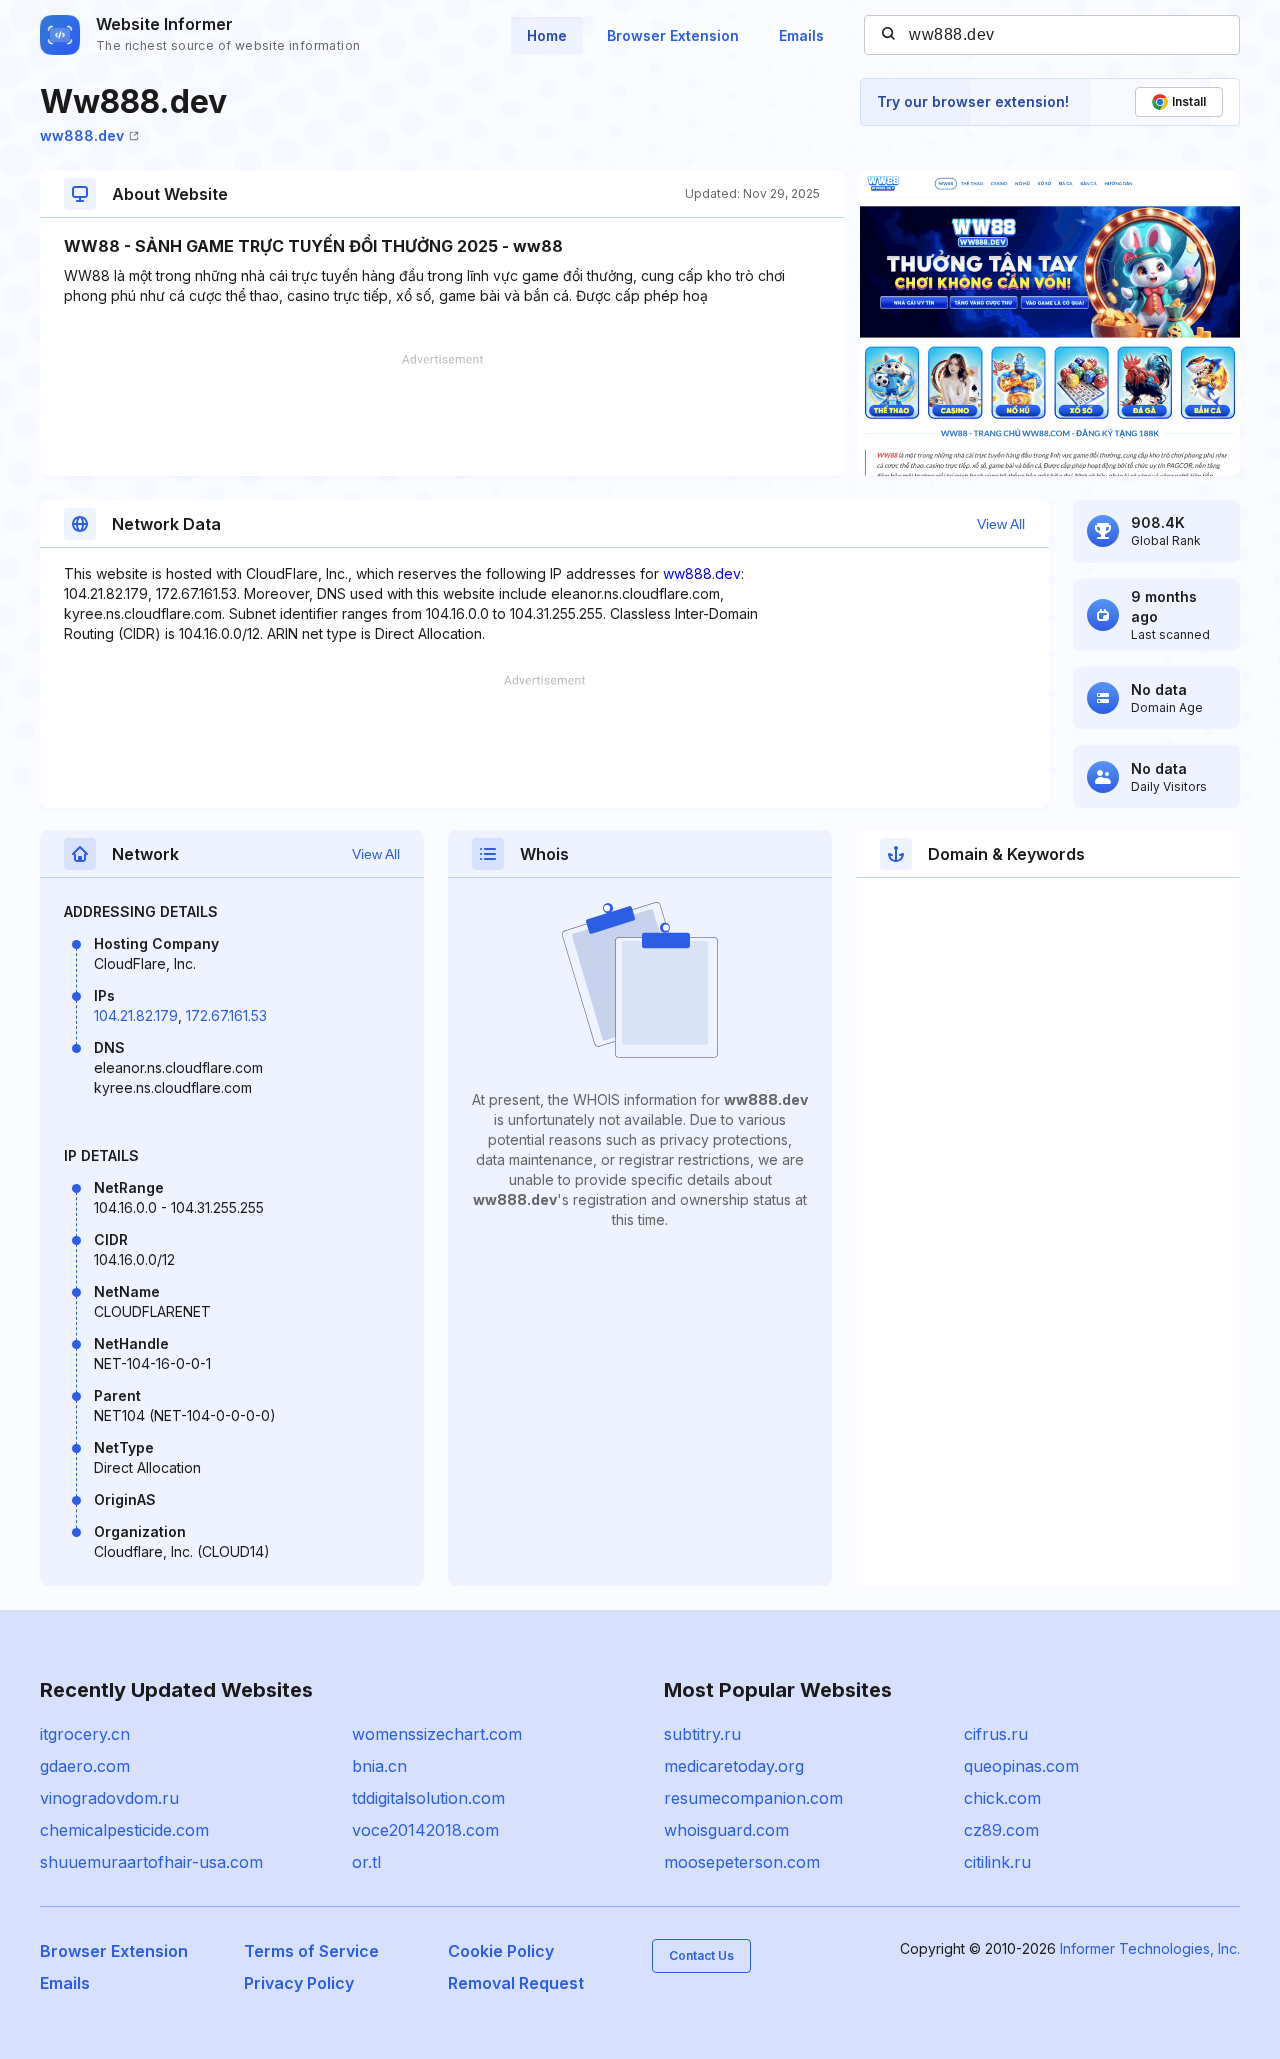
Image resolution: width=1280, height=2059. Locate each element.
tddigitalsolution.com (428, 1798)
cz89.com (1001, 1830)
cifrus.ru (996, 1734)
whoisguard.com (726, 1830)
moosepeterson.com (742, 1862)
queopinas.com (1021, 1766)
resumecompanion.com (753, 1798)
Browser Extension (673, 35)
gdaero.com (85, 1766)
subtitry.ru (702, 1734)
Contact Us (701, 1955)
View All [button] (1001, 524)
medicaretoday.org (734, 1766)
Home (547, 35)
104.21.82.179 (136, 1015)
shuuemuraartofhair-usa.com (151, 1862)
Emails (801, 35)
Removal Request (516, 1983)
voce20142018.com (425, 1830)
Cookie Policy (501, 1951)
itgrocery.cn (85, 1734)
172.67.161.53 (226, 1015)
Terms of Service (311, 1951)
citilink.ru (997, 1862)
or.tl (366, 1862)
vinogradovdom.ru (109, 1798)
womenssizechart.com (437, 1734)
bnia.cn (379, 1766)
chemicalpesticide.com (124, 1830)
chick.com (1002, 1798)
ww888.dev (82, 135)
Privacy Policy (299, 1983)
